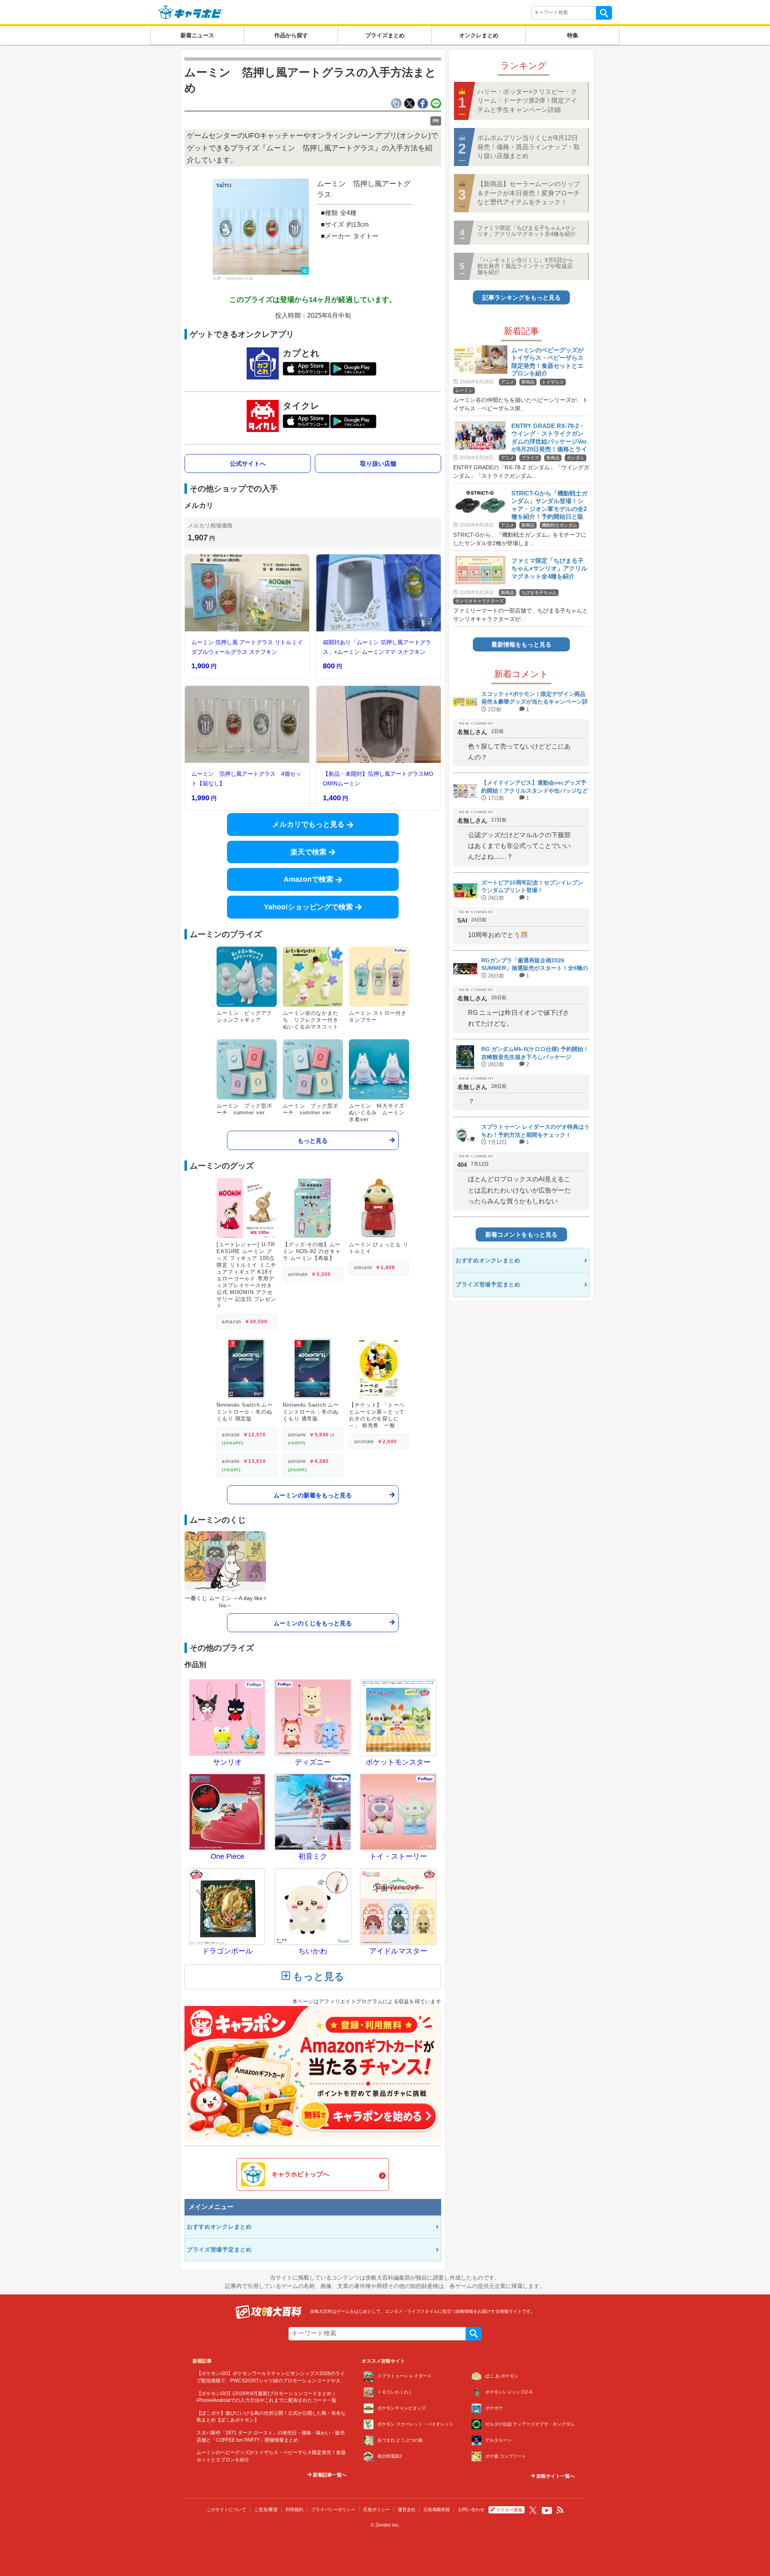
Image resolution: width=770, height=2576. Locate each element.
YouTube (547, 2511)
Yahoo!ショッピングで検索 (308, 907)
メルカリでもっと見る (308, 824)
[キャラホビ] (190, 12)
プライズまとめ (385, 35)
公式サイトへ (248, 463)
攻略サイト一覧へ (555, 2476)
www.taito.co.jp (239, 278)
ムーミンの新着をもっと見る (313, 1495)
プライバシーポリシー (333, 2509)
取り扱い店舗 (378, 463)
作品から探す (291, 35)
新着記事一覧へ (329, 2475)
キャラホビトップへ (300, 2174)
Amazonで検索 (308, 879)
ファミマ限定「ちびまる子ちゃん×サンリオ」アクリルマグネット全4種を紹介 (527, 231)
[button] (261, 227)
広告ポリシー (377, 2509)
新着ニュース (197, 35)
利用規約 (294, 2509)
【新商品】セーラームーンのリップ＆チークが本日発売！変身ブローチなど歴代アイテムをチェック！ (529, 193)
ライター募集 (509, 2510)
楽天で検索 (308, 852)
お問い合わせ (471, 2509)
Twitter (533, 2510)
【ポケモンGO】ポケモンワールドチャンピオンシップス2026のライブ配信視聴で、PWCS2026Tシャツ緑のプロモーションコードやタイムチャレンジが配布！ (271, 2380)
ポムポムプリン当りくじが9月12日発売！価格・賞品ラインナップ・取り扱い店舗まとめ (529, 147)
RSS (560, 2510)
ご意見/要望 (266, 2509)
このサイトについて (226, 2509)
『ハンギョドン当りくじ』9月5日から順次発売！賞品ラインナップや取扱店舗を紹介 (525, 266)
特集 (573, 35)
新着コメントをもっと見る (521, 1234)
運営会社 (407, 2509)
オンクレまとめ (479, 35)
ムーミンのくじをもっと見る (313, 1623)
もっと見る (313, 1140)
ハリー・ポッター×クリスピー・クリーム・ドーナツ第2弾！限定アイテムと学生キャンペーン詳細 (527, 101)
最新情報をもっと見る (521, 644)
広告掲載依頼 (437, 2509)
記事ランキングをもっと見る (522, 297)
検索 (604, 13)
